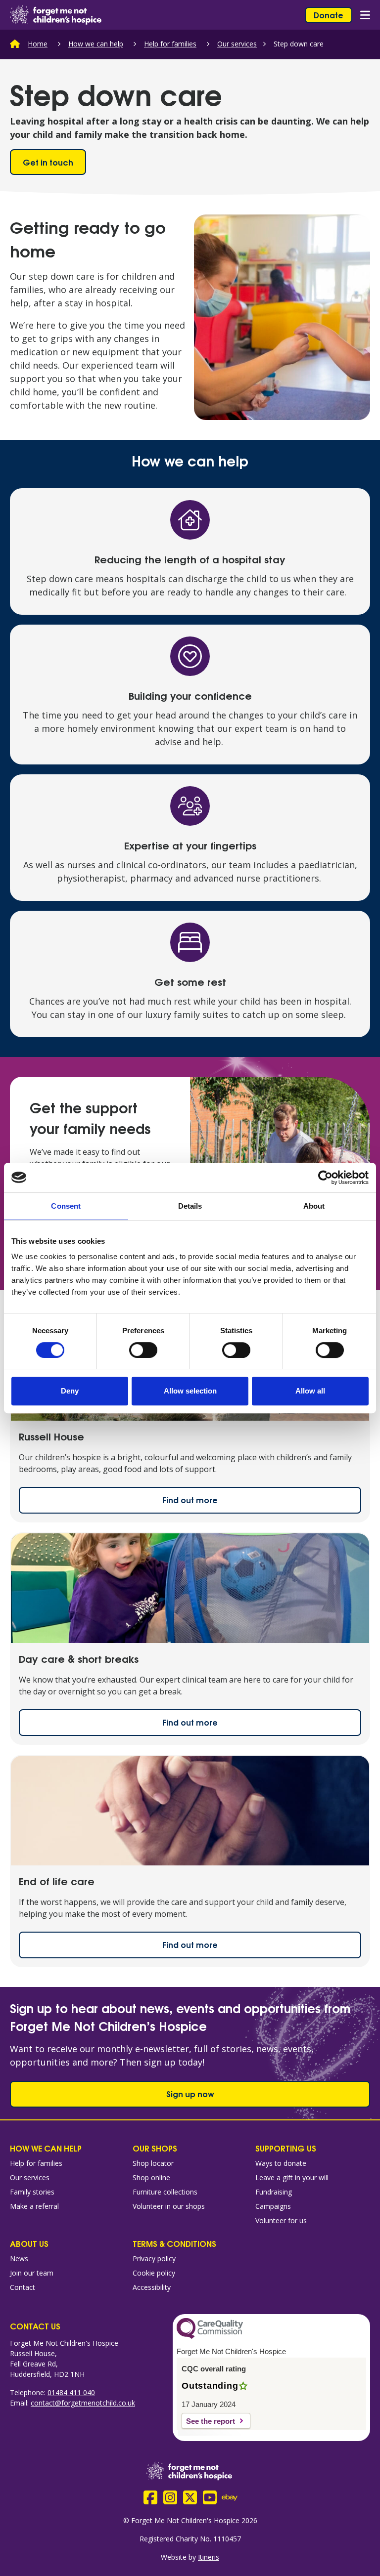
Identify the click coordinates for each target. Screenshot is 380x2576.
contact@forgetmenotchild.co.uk (83, 2403)
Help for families (170, 44)
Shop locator (153, 2163)
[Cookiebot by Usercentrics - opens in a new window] (325, 1178)
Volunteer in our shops (169, 2206)
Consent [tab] (66, 1206)
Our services (237, 44)
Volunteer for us (281, 2220)
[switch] (143, 1350)
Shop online (151, 2177)
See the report (211, 2421)
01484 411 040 (71, 2392)
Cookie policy (154, 2273)
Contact (23, 2287)
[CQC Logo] (210, 2336)
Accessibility (152, 2287)
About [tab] (314, 1206)
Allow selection (190, 1391)
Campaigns (273, 2206)
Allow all (310, 1391)
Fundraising (274, 2192)
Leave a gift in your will (292, 2177)
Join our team (32, 2273)
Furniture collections (165, 2192)
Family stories (32, 2192)
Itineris (209, 2557)
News (19, 2259)
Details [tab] (190, 1206)
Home (38, 44)
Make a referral (34, 2206)
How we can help (96, 44)
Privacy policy (154, 2259)
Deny (70, 1391)
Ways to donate (281, 2163)
